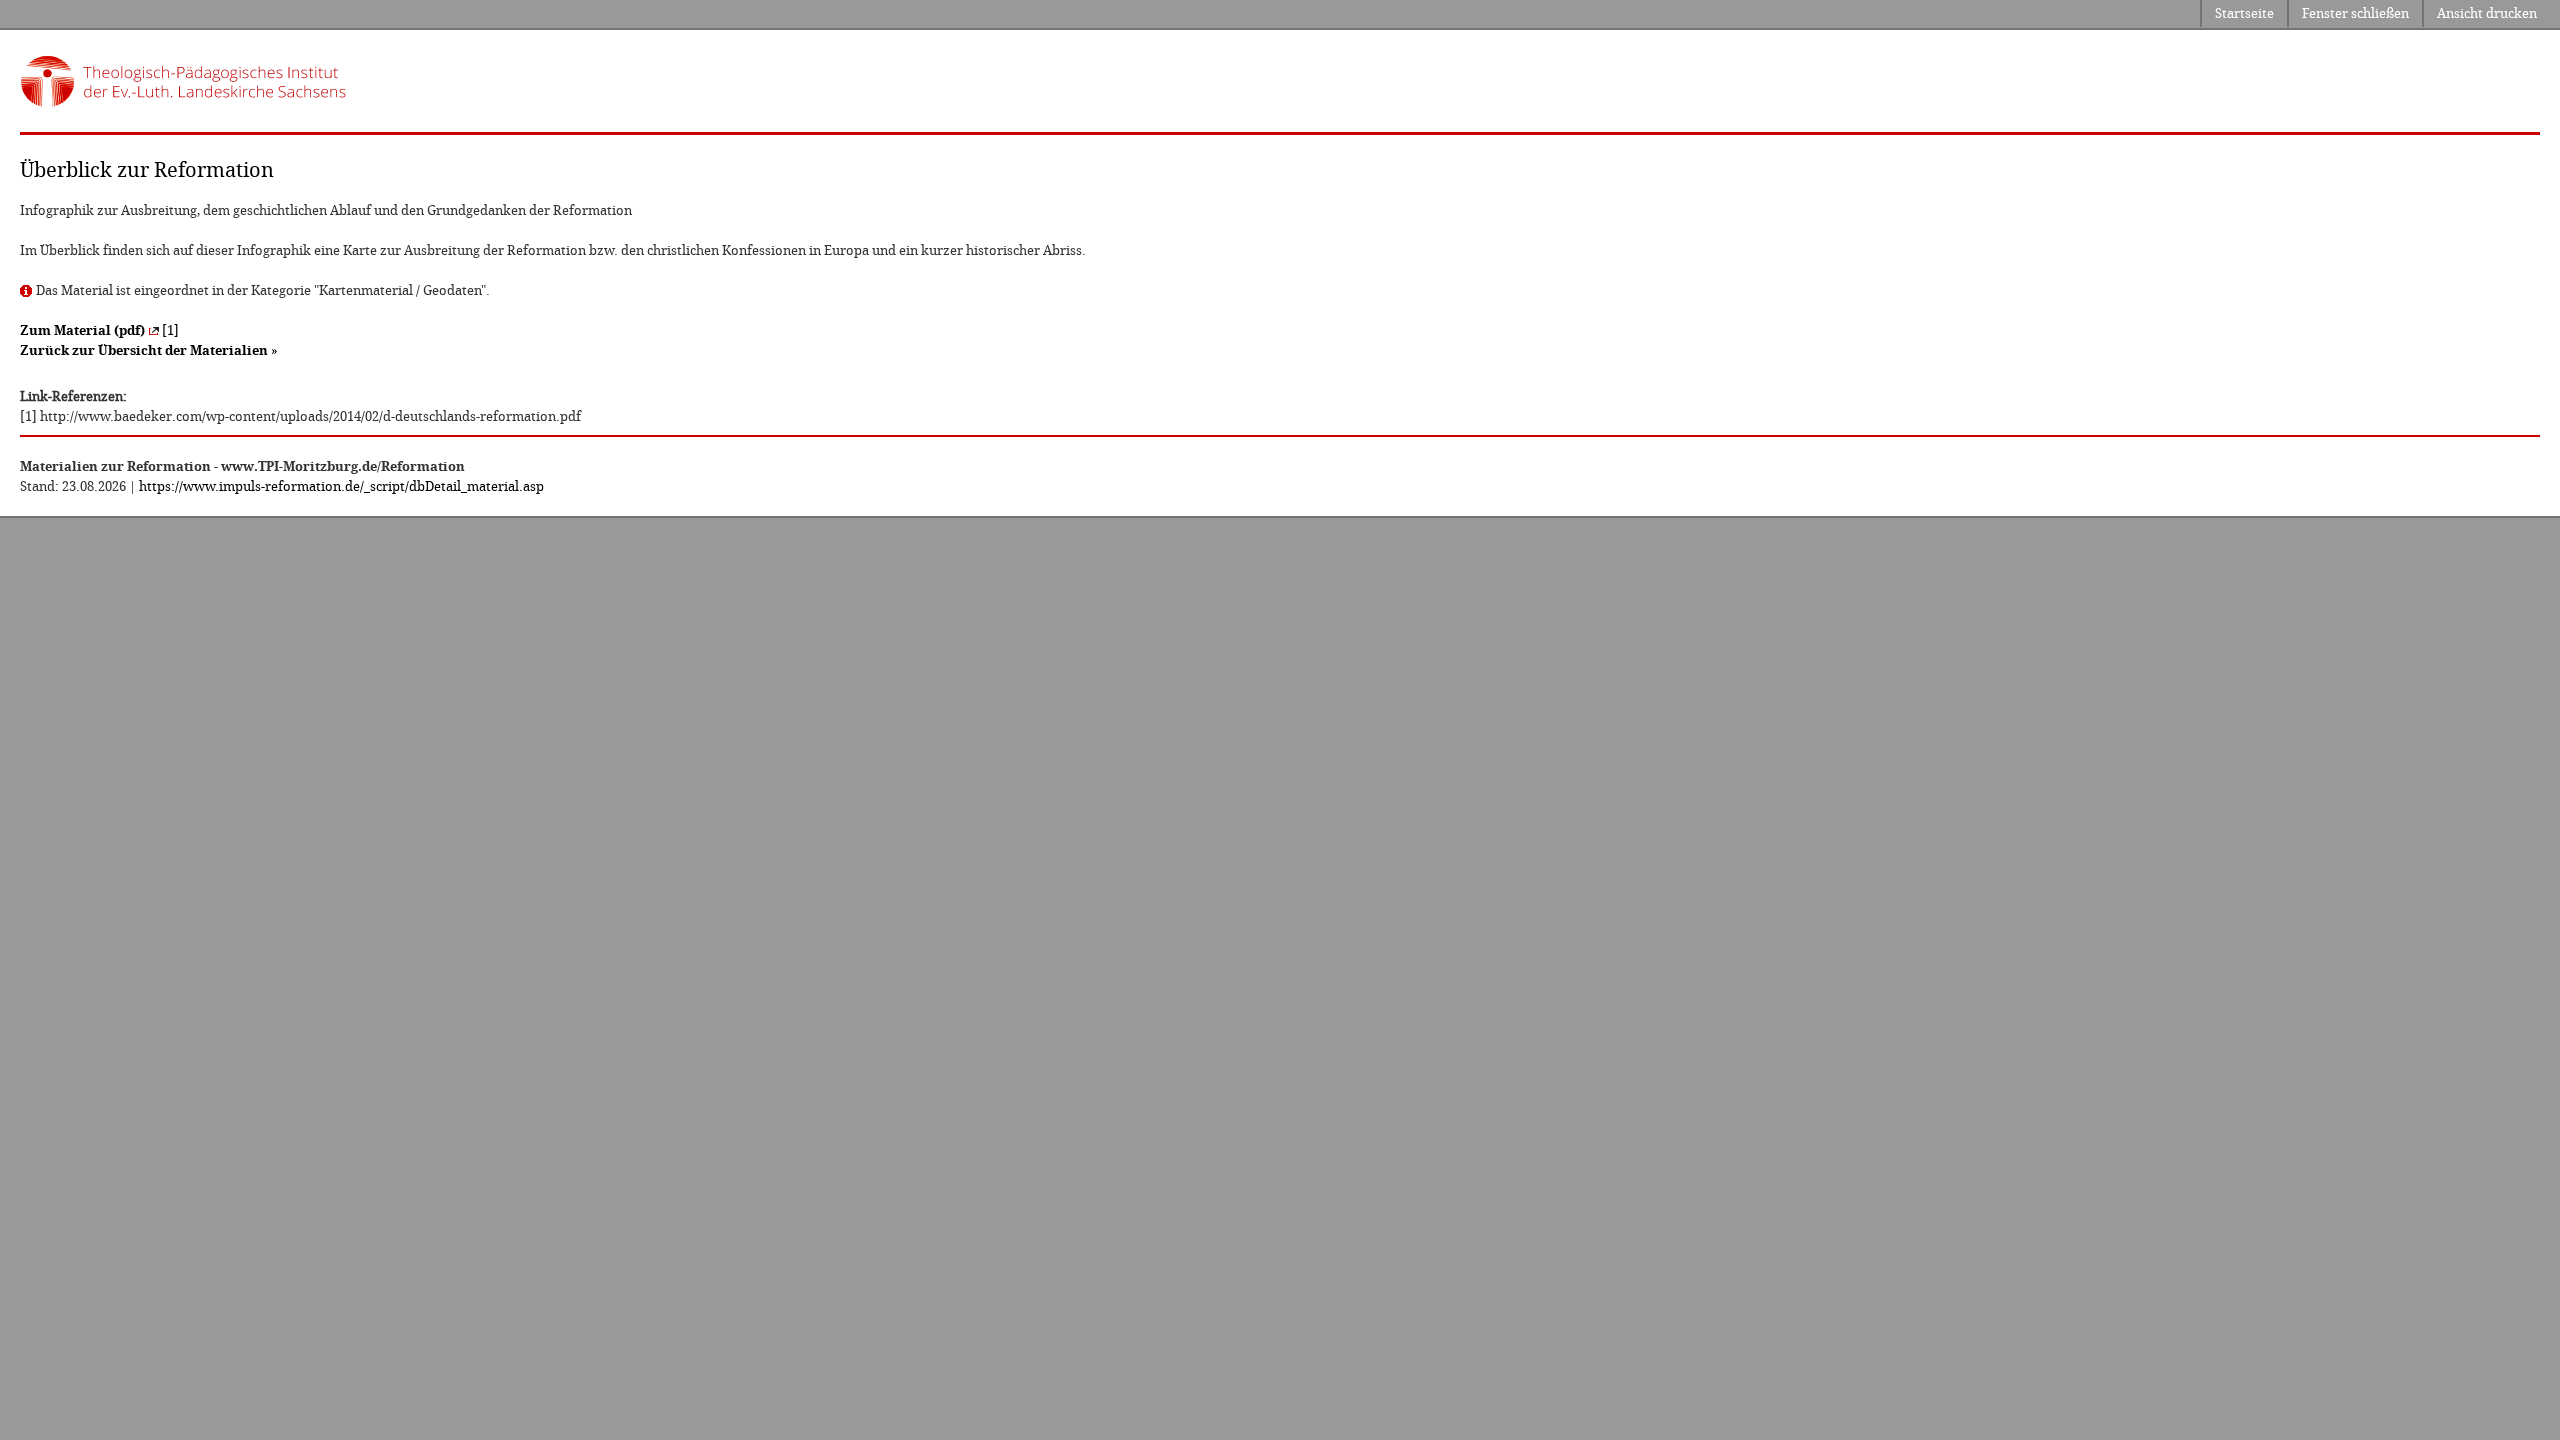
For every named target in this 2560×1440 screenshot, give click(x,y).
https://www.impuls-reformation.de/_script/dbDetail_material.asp (341, 486)
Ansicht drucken (2487, 13)
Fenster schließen (2355, 13)
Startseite (2244, 13)
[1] (99, 330)
